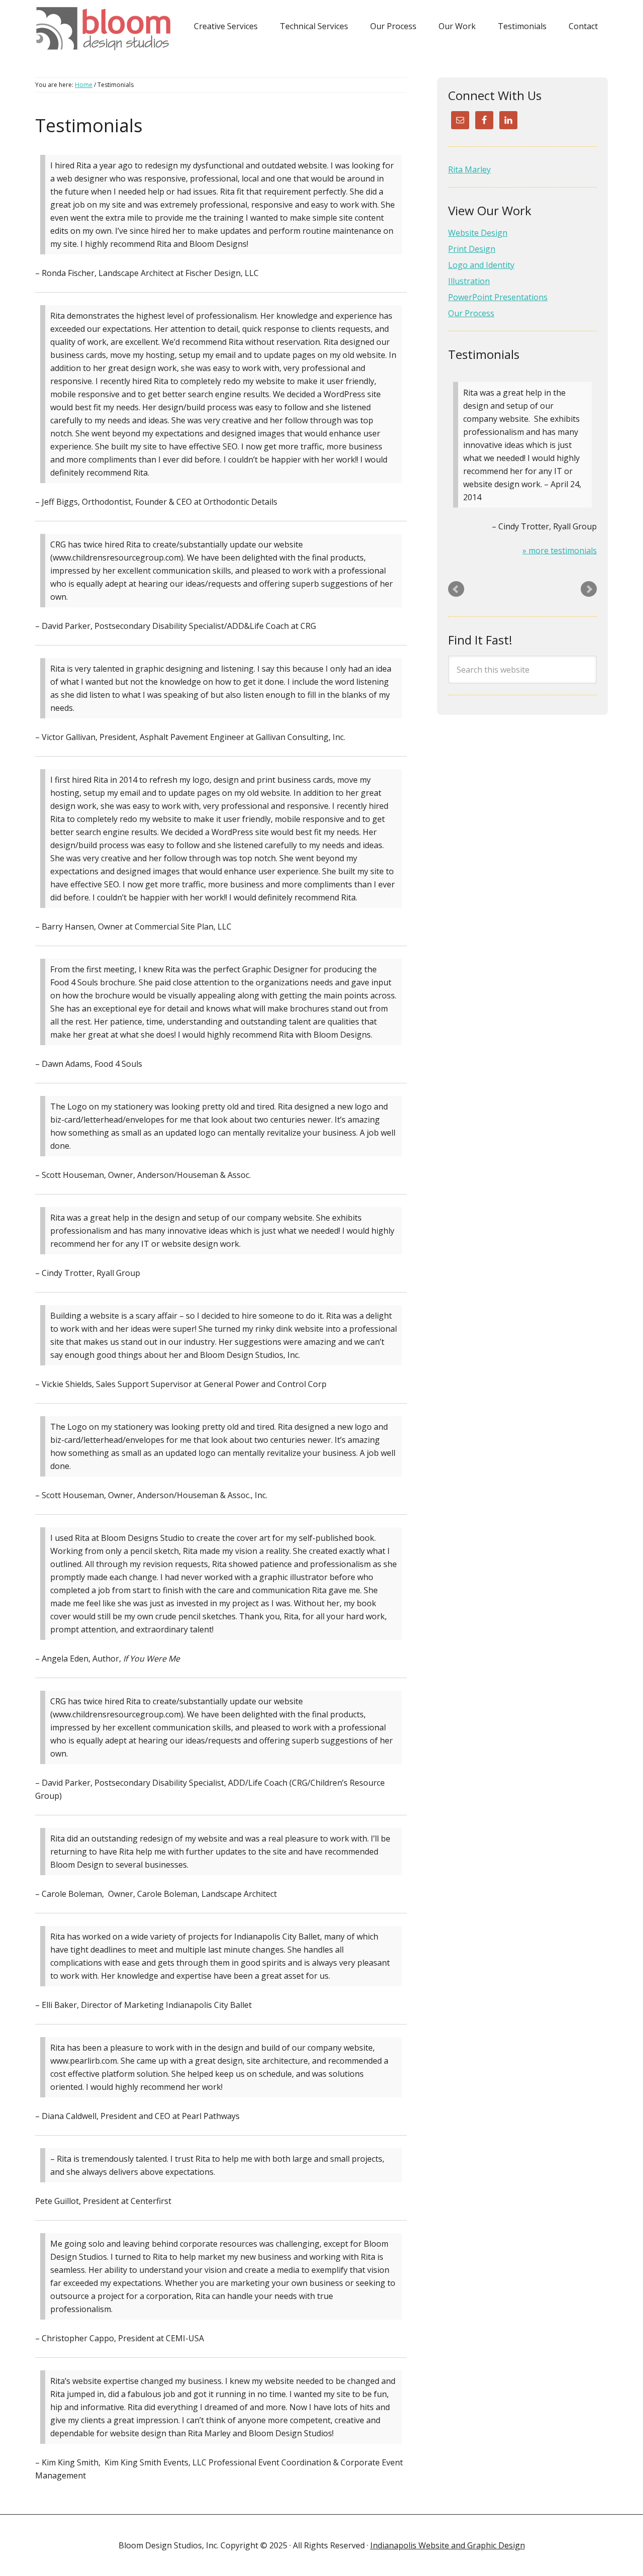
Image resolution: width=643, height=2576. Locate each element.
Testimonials (484, 354)
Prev (456, 589)
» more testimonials (560, 550)
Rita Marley (469, 169)
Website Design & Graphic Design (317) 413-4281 (107, 29)
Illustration (469, 281)
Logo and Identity (481, 265)
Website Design (478, 233)
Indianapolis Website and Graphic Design (448, 2545)
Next (589, 589)
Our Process (471, 313)
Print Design (472, 249)
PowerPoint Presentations (498, 297)
